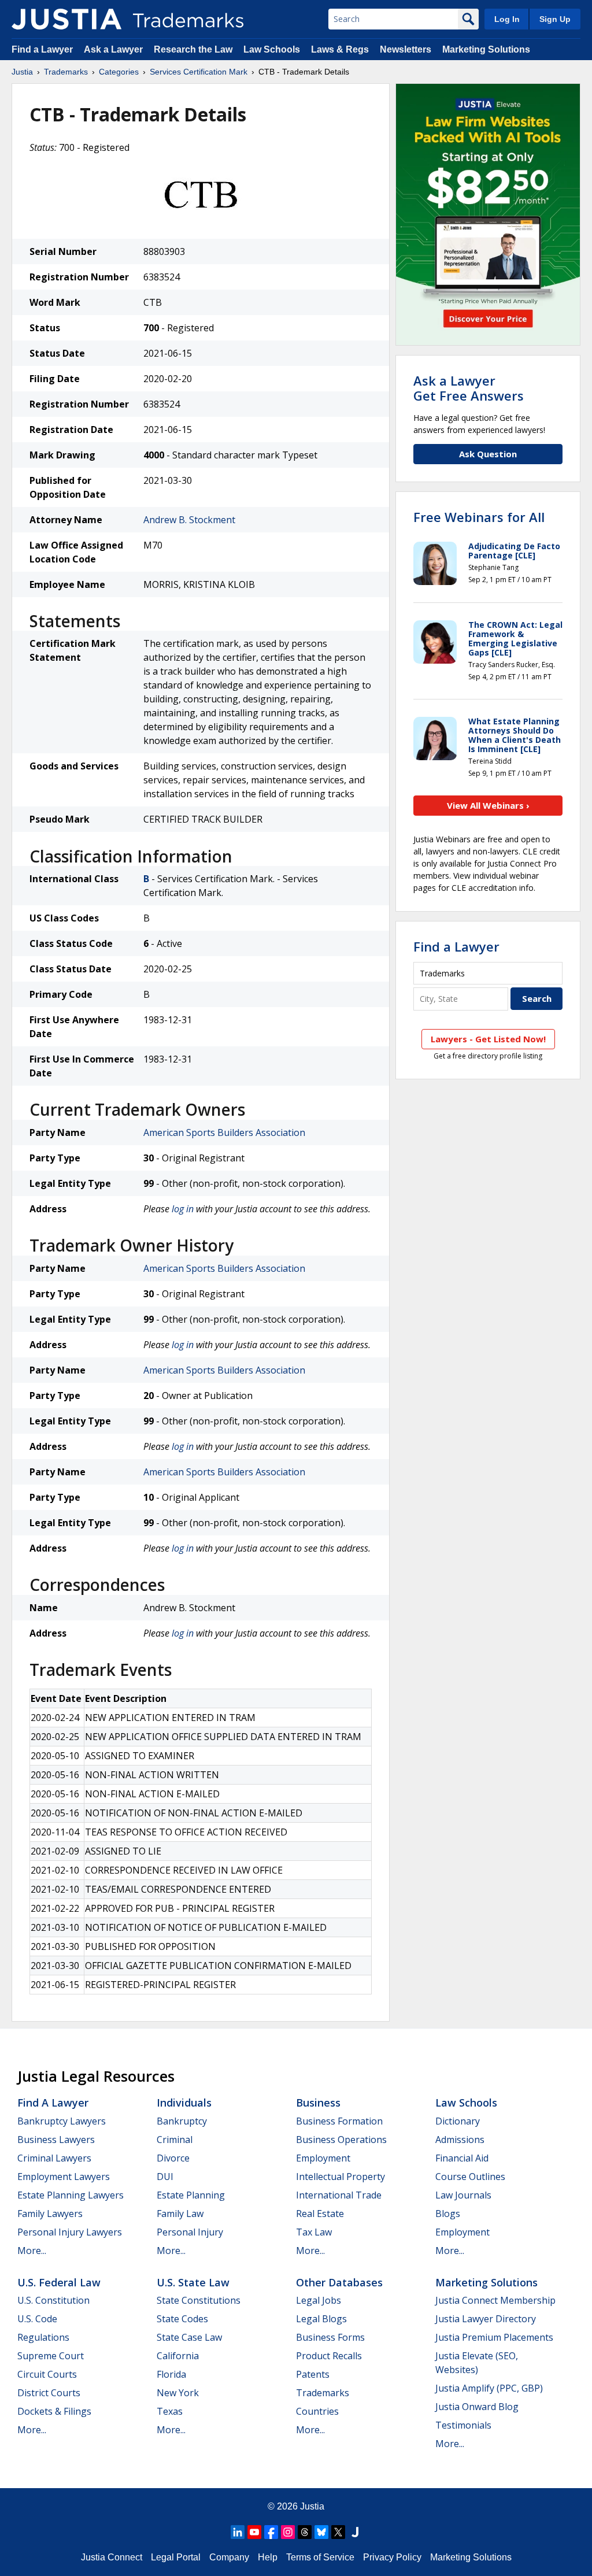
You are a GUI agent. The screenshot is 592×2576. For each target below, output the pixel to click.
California (178, 2356)
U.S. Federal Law (59, 2282)
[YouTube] (254, 2532)
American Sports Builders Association (224, 1132)
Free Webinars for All (479, 517)
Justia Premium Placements (494, 2337)
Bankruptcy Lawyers (62, 2121)
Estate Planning (191, 2195)
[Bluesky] (321, 2532)
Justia (22, 72)
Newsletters (406, 49)
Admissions (460, 2140)
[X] (338, 2532)
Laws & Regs (340, 49)
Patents (313, 2374)
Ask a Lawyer (113, 49)
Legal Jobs (319, 2300)
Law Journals (463, 2195)
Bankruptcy (182, 2121)
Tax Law (314, 2232)
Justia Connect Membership (495, 2300)
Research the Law (193, 49)
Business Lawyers (56, 2140)
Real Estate (320, 2214)
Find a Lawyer (42, 49)
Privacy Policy (392, 2557)
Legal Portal (176, 2557)
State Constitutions (199, 2300)
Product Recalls (329, 2356)
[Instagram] (288, 2532)
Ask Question (488, 454)
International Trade (339, 2195)
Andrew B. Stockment (189, 520)
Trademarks (66, 72)
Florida (171, 2374)
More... (32, 2251)
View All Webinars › (488, 805)
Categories (119, 72)
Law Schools (272, 49)
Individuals (184, 2103)
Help (268, 2557)
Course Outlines (470, 2177)
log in (183, 1209)
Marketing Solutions (486, 49)
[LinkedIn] (238, 2532)
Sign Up (555, 19)
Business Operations (341, 2140)
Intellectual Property (341, 2177)
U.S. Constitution (53, 2300)
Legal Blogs (321, 2319)
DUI (165, 2177)
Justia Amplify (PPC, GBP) (489, 2388)
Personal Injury (190, 2232)
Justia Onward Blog (477, 2407)
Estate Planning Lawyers (71, 2195)
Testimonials (463, 2425)
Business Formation (339, 2121)
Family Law (180, 2214)
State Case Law (189, 2337)
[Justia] (66, 19)
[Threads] (305, 2532)
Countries (317, 2411)
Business (318, 2103)
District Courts (49, 2393)
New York (178, 2393)
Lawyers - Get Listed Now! (488, 1039)
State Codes (182, 2319)
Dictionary (458, 2121)
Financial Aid (462, 2158)
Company (229, 2557)
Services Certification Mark (199, 72)
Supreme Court (51, 2356)
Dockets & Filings (54, 2411)
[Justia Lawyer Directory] (355, 2532)
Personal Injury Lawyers (70, 2232)
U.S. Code (37, 2319)
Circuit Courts (47, 2374)
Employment (323, 2158)
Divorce (173, 2158)
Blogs (448, 2214)
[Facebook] (271, 2532)
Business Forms (330, 2337)
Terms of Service (320, 2557)
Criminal (175, 2140)
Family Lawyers (50, 2214)
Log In (507, 19)
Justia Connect (112, 2557)
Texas (170, 2411)
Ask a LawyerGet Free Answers (469, 388)
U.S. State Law (193, 2282)
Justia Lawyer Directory (486, 2319)
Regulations (43, 2337)
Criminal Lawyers (54, 2158)
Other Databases (339, 2282)
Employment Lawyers (64, 2177)
